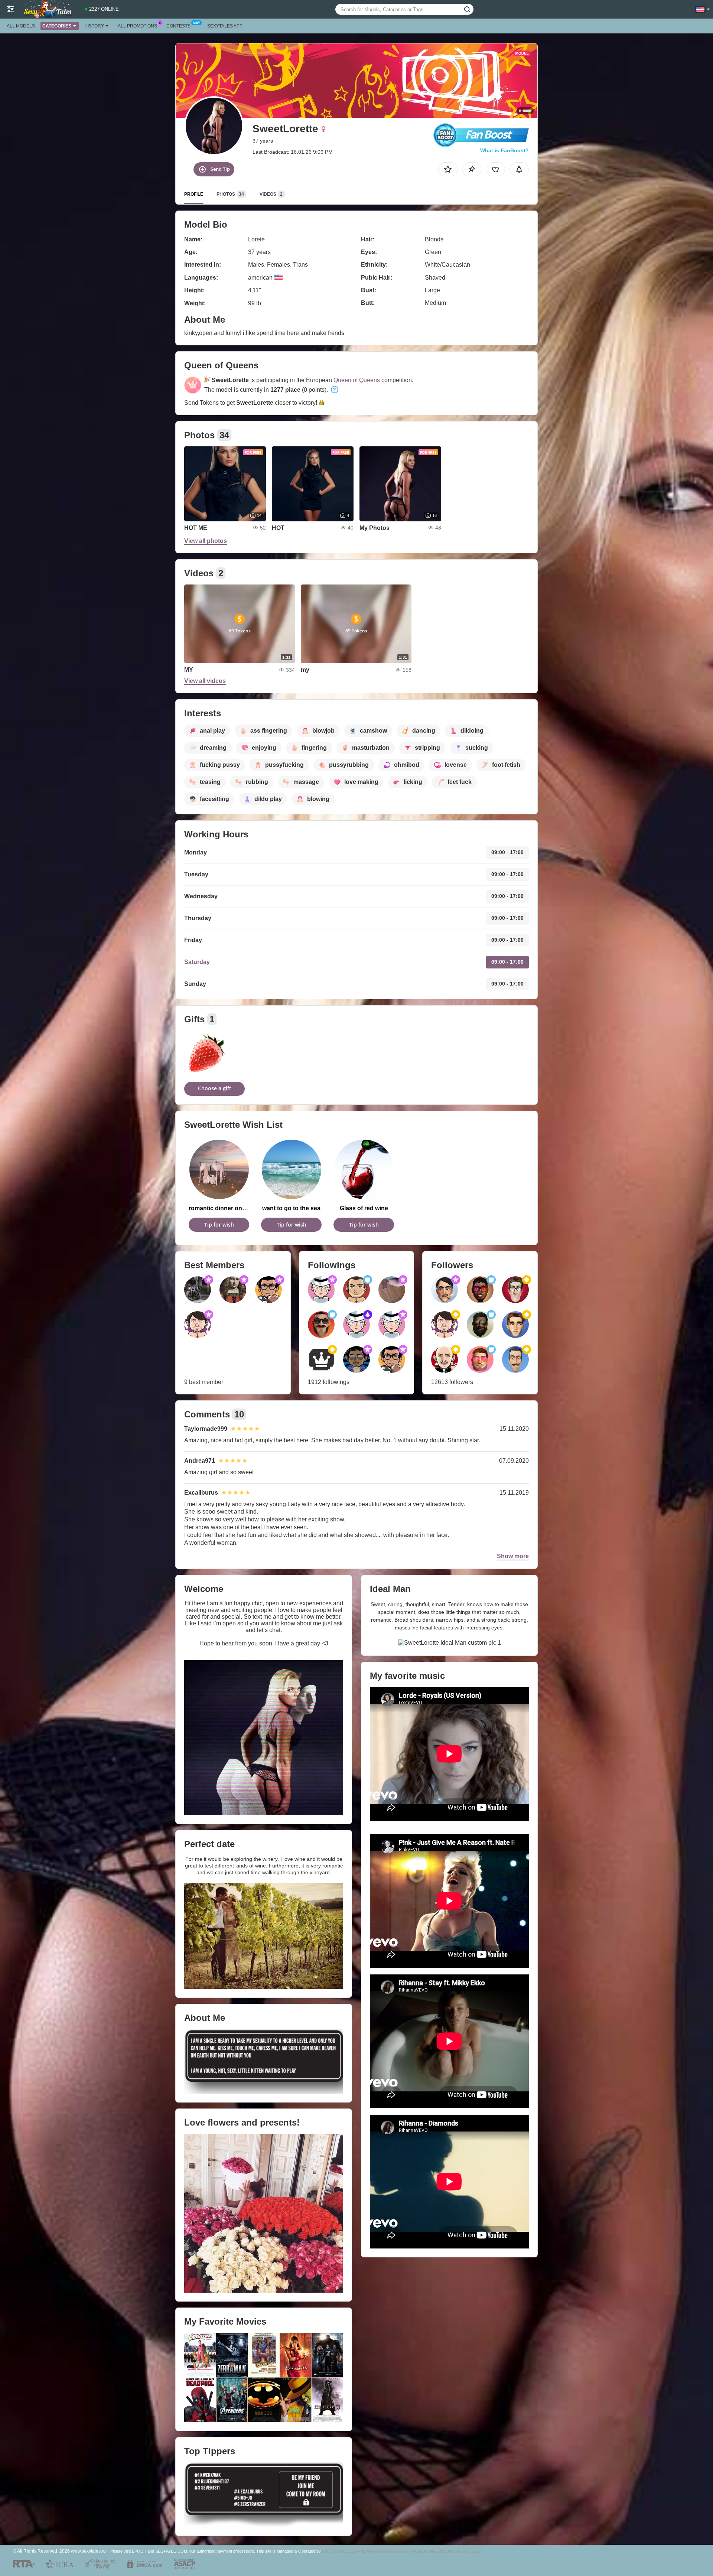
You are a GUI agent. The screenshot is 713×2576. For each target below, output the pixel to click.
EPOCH (139, 2551)
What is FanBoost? (504, 150)
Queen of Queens (357, 380)
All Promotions (137, 26)
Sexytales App (225, 26)
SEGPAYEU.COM (171, 2551)
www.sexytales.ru (88, 2551)
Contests (178, 26)
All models (21, 26)
